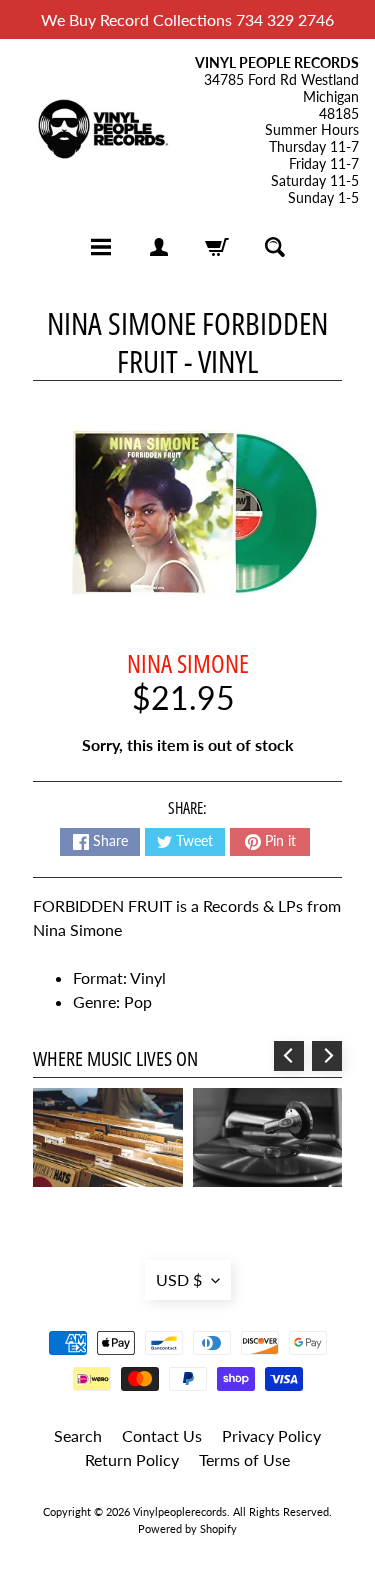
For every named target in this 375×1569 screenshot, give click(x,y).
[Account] (159, 247)
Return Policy (132, 1459)
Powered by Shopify (187, 1528)
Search (78, 1435)
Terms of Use (244, 1459)
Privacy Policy (271, 1435)
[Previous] (289, 1056)
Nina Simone (188, 663)
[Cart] (217, 247)
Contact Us (162, 1435)
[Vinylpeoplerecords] (102, 130)
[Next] (327, 1056)
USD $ (179, 1279)
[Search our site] (275, 247)
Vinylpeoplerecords (180, 1511)
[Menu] (101, 247)
